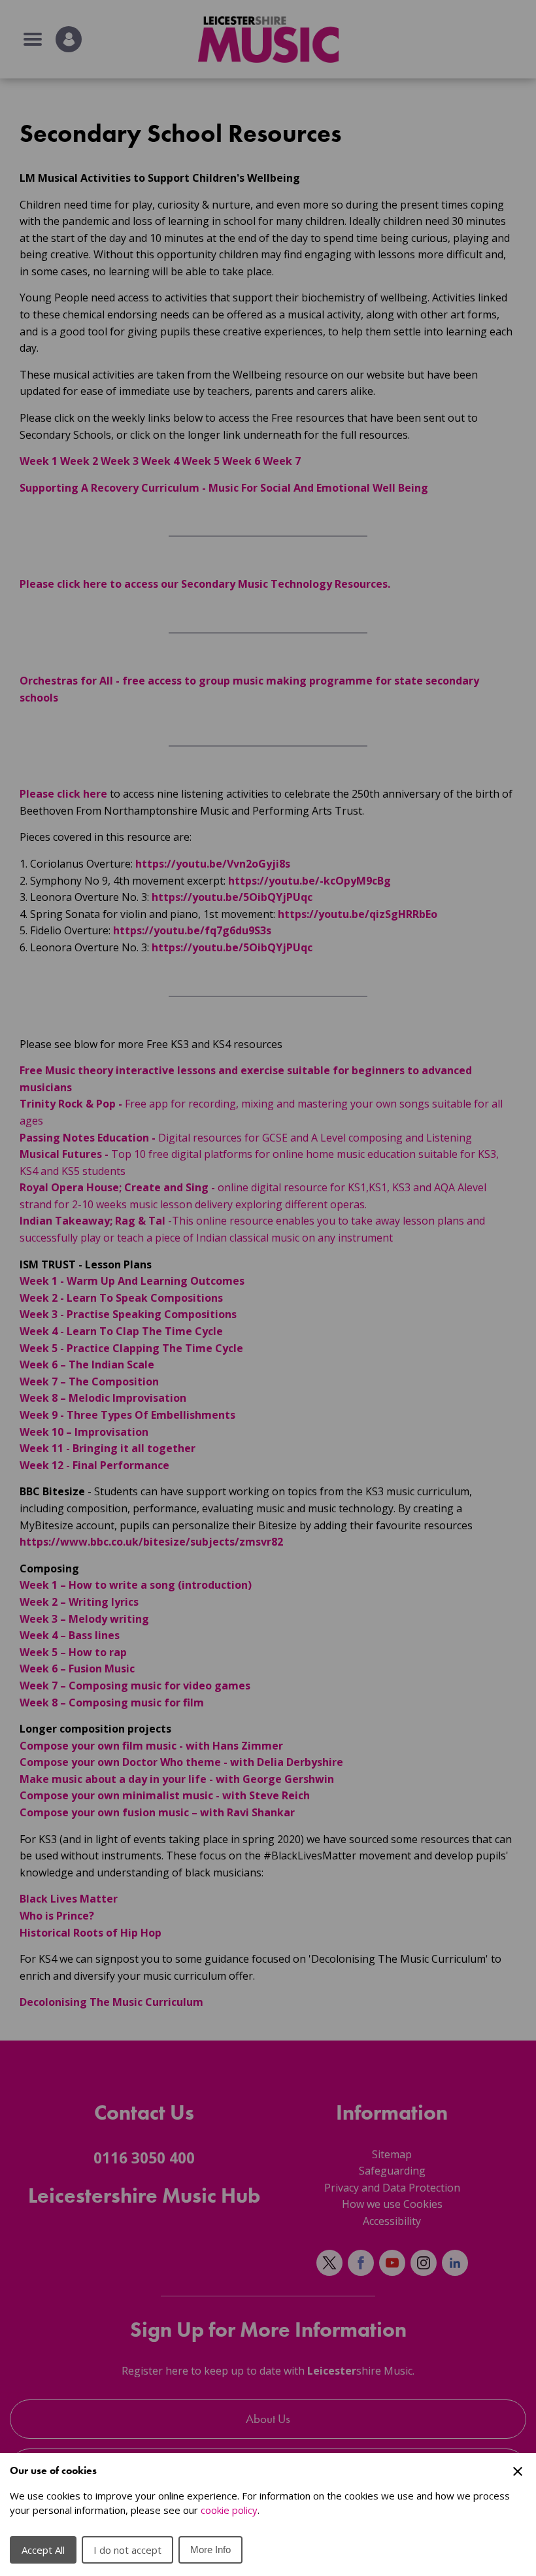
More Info (210, 2550)
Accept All (43, 2550)
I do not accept (127, 2550)
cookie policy (229, 2510)
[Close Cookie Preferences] (518, 2471)
